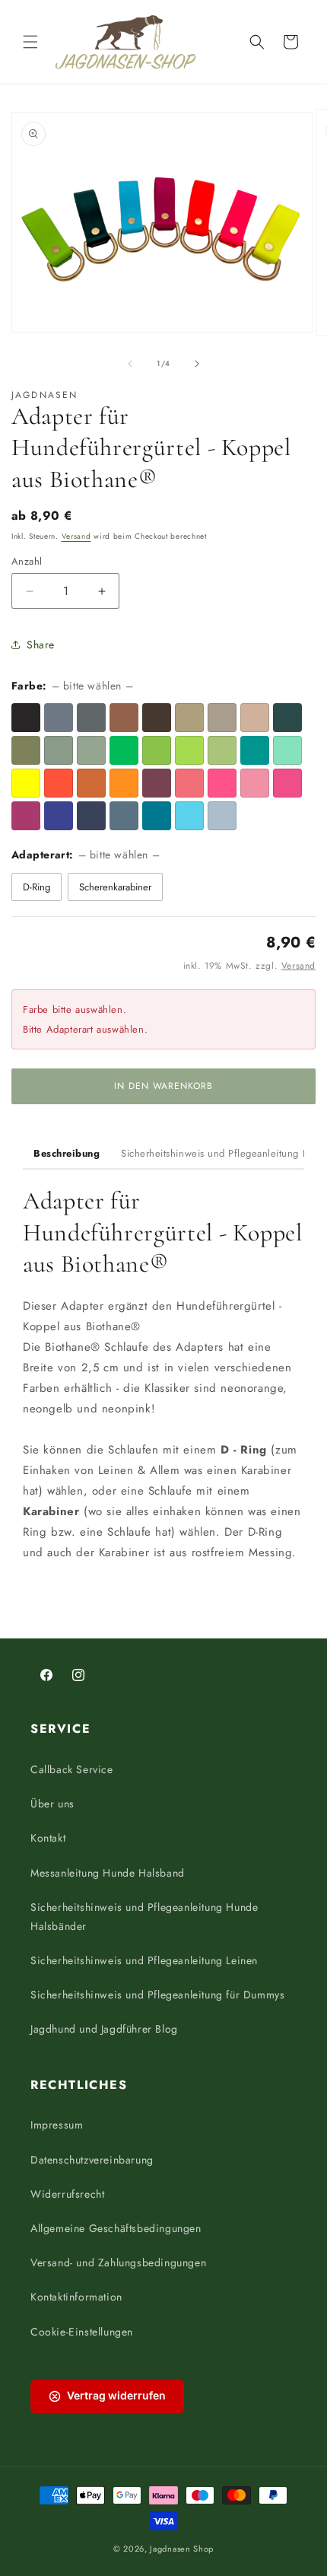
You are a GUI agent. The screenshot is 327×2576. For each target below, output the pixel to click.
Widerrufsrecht (67, 2194)
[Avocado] (222, 750)
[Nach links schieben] (130, 364)
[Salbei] (91, 750)
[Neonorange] (59, 783)
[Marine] (91, 816)
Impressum (57, 2125)
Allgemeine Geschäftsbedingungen (116, 2228)
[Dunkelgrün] (287, 718)
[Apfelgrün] (189, 750)
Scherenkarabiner (115, 887)
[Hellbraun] (124, 718)
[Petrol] (255, 750)
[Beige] (189, 718)
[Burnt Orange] (91, 783)
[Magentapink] (287, 783)
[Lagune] (157, 816)
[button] (30, 42)
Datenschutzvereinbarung (92, 2160)
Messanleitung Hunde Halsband (108, 1873)
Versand (76, 536)
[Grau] (59, 718)
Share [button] (41, 645)
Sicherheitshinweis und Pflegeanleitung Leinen (144, 1960)
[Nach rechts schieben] (197, 364)
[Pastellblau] (222, 816)
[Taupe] (222, 718)
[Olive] (26, 750)
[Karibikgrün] (287, 750)
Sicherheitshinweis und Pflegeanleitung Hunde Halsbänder (144, 1917)
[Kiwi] (157, 750)
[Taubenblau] (124, 816)
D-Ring (37, 887)
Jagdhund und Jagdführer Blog (104, 2029)
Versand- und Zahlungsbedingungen (118, 2262)
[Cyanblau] (189, 816)
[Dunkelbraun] (157, 718)
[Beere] (26, 816)
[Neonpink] (222, 783)
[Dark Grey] (91, 718)
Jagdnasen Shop (182, 2549)
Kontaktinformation (76, 2297)
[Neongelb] (26, 783)
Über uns (52, 1804)
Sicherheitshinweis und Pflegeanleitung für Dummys (157, 1995)
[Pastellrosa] (255, 783)
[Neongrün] (124, 750)
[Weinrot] (157, 783)
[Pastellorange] (124, 783)
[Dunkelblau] (59, 816)
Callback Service (72, 1769)
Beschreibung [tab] (67, 1153)
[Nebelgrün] (59, 750)
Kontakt (48, 1838)
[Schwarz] (26, 718)
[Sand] (255, 718)
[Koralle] (189, 783)
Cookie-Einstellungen (82, 2332)
